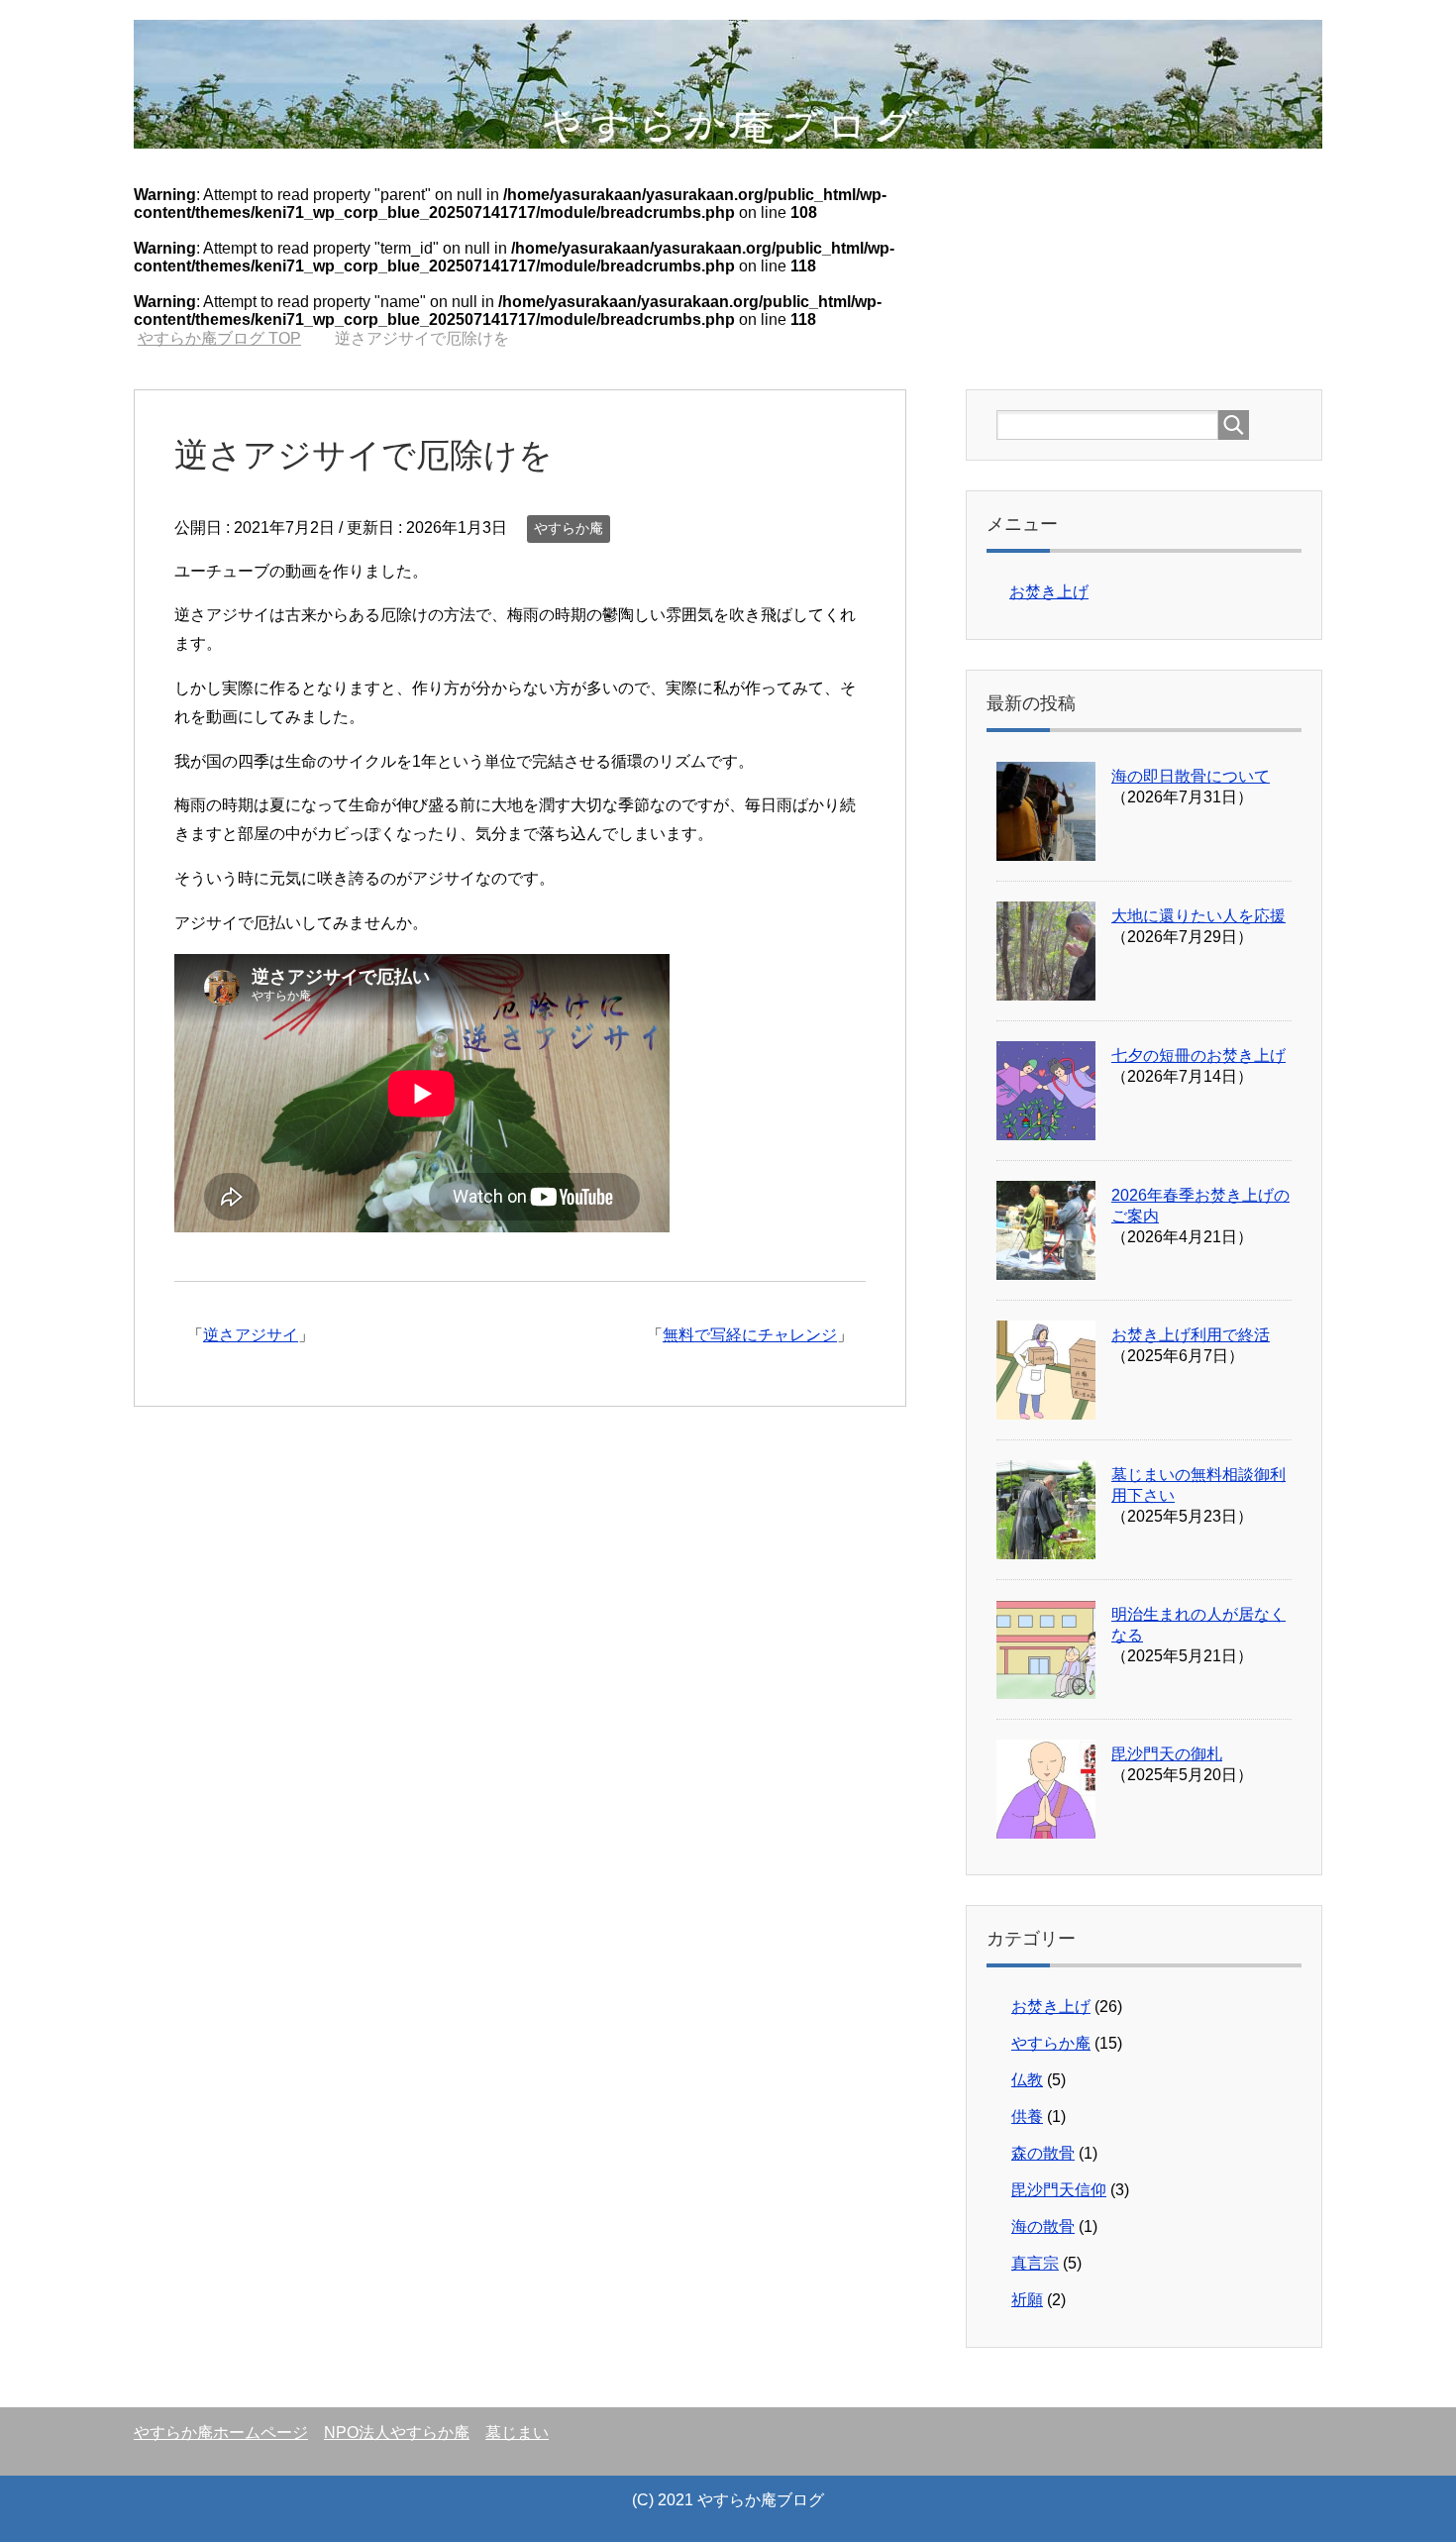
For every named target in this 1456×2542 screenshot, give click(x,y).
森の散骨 (1043, 2153)
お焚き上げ (1049, 592)
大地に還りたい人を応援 (1198, 916)
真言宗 (1035, 2263)
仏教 (1027, 2080)
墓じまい (517, 2433)
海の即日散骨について (1191, 776)
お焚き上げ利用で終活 (1191, 1335)
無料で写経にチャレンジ (750, 1335)
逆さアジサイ (251, 1335)
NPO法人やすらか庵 (397, 2433)
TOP (219, 338)
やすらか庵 (569, 528)
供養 (1027, 2117)
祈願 (1027, 2300)
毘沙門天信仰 (1059, 2190)
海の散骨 (1043, 2226)
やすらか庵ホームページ (221, 2433)
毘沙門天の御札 (1167, 1754)
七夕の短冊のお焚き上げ (1198, 1056)
